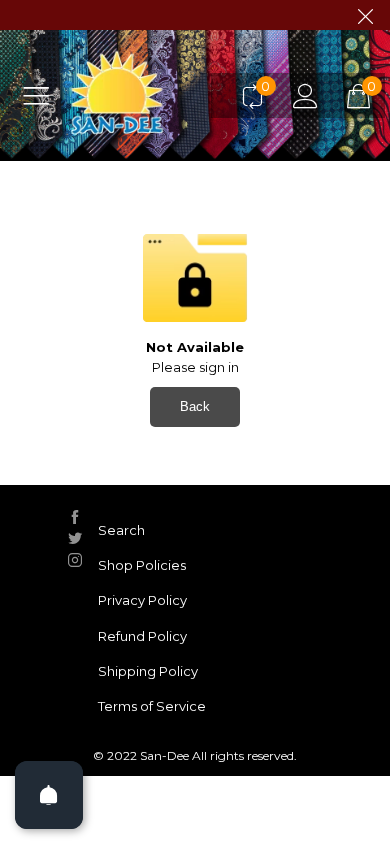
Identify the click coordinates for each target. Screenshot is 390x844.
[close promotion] (365, 15)
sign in (219, 367)
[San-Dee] (146, 95)
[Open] (49, 795)
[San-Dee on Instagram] (75, 560)
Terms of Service (152, 706)
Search (121, 530)
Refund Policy (142, 636)
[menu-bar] (43, 95)
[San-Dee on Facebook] (75, 517)
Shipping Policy (148, 671)
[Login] (305, 95)
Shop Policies (142, 565)
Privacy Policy (142, 600)
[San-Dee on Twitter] (75, 538)
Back (195, 406)
